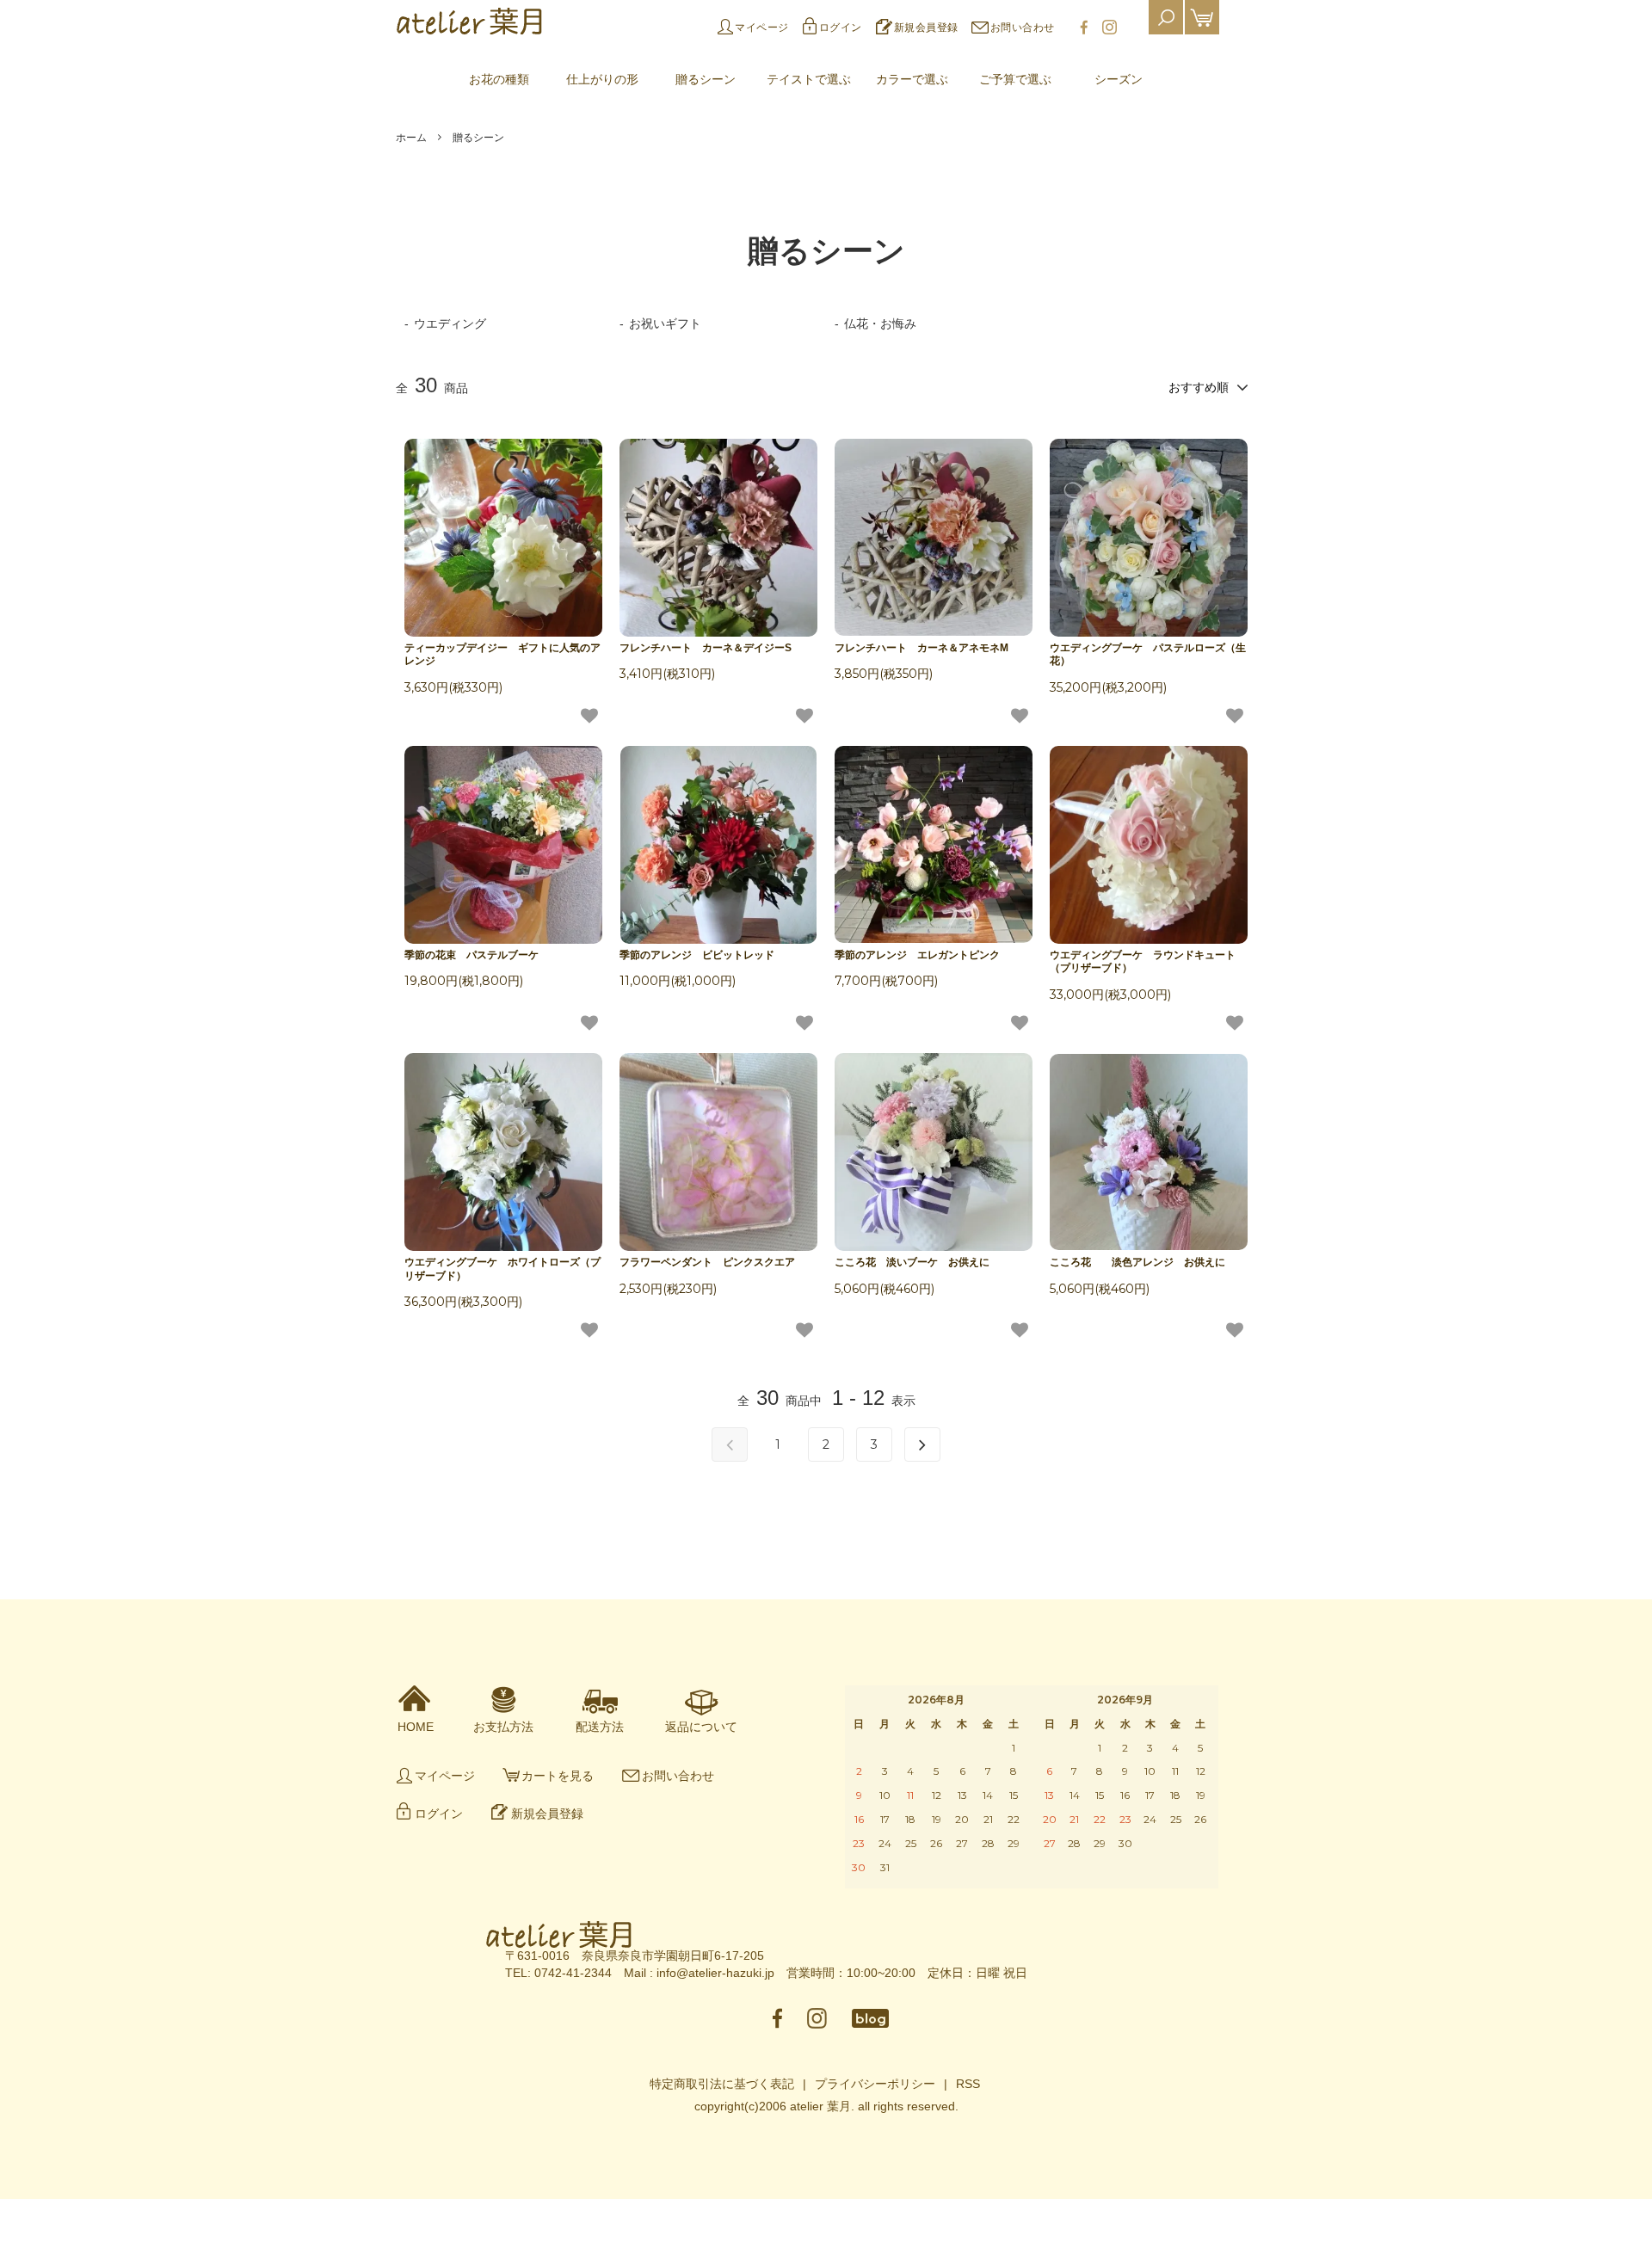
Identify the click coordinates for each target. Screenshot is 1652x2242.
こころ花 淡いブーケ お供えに (912, 1262)
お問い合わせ (1023, 28)
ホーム (411, 138)
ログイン (841, 28)
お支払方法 (503, 1727)
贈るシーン (478, 138)
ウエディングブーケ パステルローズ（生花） (1148, 655)
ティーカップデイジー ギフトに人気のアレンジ (502, 655)
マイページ (762, 28)
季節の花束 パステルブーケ (472, 955)
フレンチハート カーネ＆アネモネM (922, 648)
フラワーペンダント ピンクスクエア (707, 1262)
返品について (701, 1727)
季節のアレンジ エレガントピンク (917, 955)
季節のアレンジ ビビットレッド (697, 955)
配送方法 (600, 1727)
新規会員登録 (926, 28)
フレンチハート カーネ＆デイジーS (711, 648)
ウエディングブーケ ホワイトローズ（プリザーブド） (502, 1269)
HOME (416, 1727)
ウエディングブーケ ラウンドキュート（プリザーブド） (1143, 962)
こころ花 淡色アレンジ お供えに (1137, 1262)
